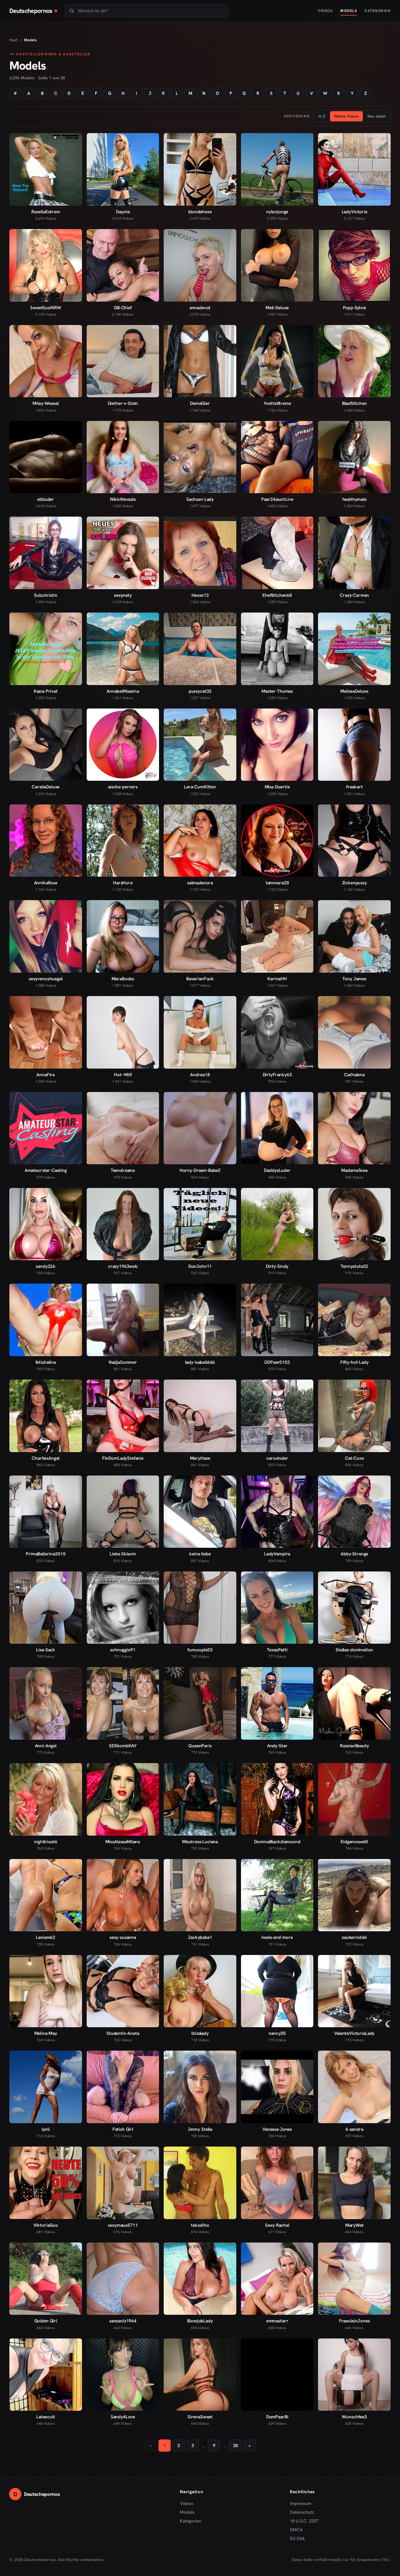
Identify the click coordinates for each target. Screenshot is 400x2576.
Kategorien (378, 11)
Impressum (301, 2503)
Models (349, 11)
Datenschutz (302, 2512)
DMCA (296, 2530)
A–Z (322, 116)
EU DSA (297, 2539)
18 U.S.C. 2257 (304, 2521)
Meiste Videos (346, 116)
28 (235, 2446)
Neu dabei (376, 116)
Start (14, 40)
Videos (325, 11)
